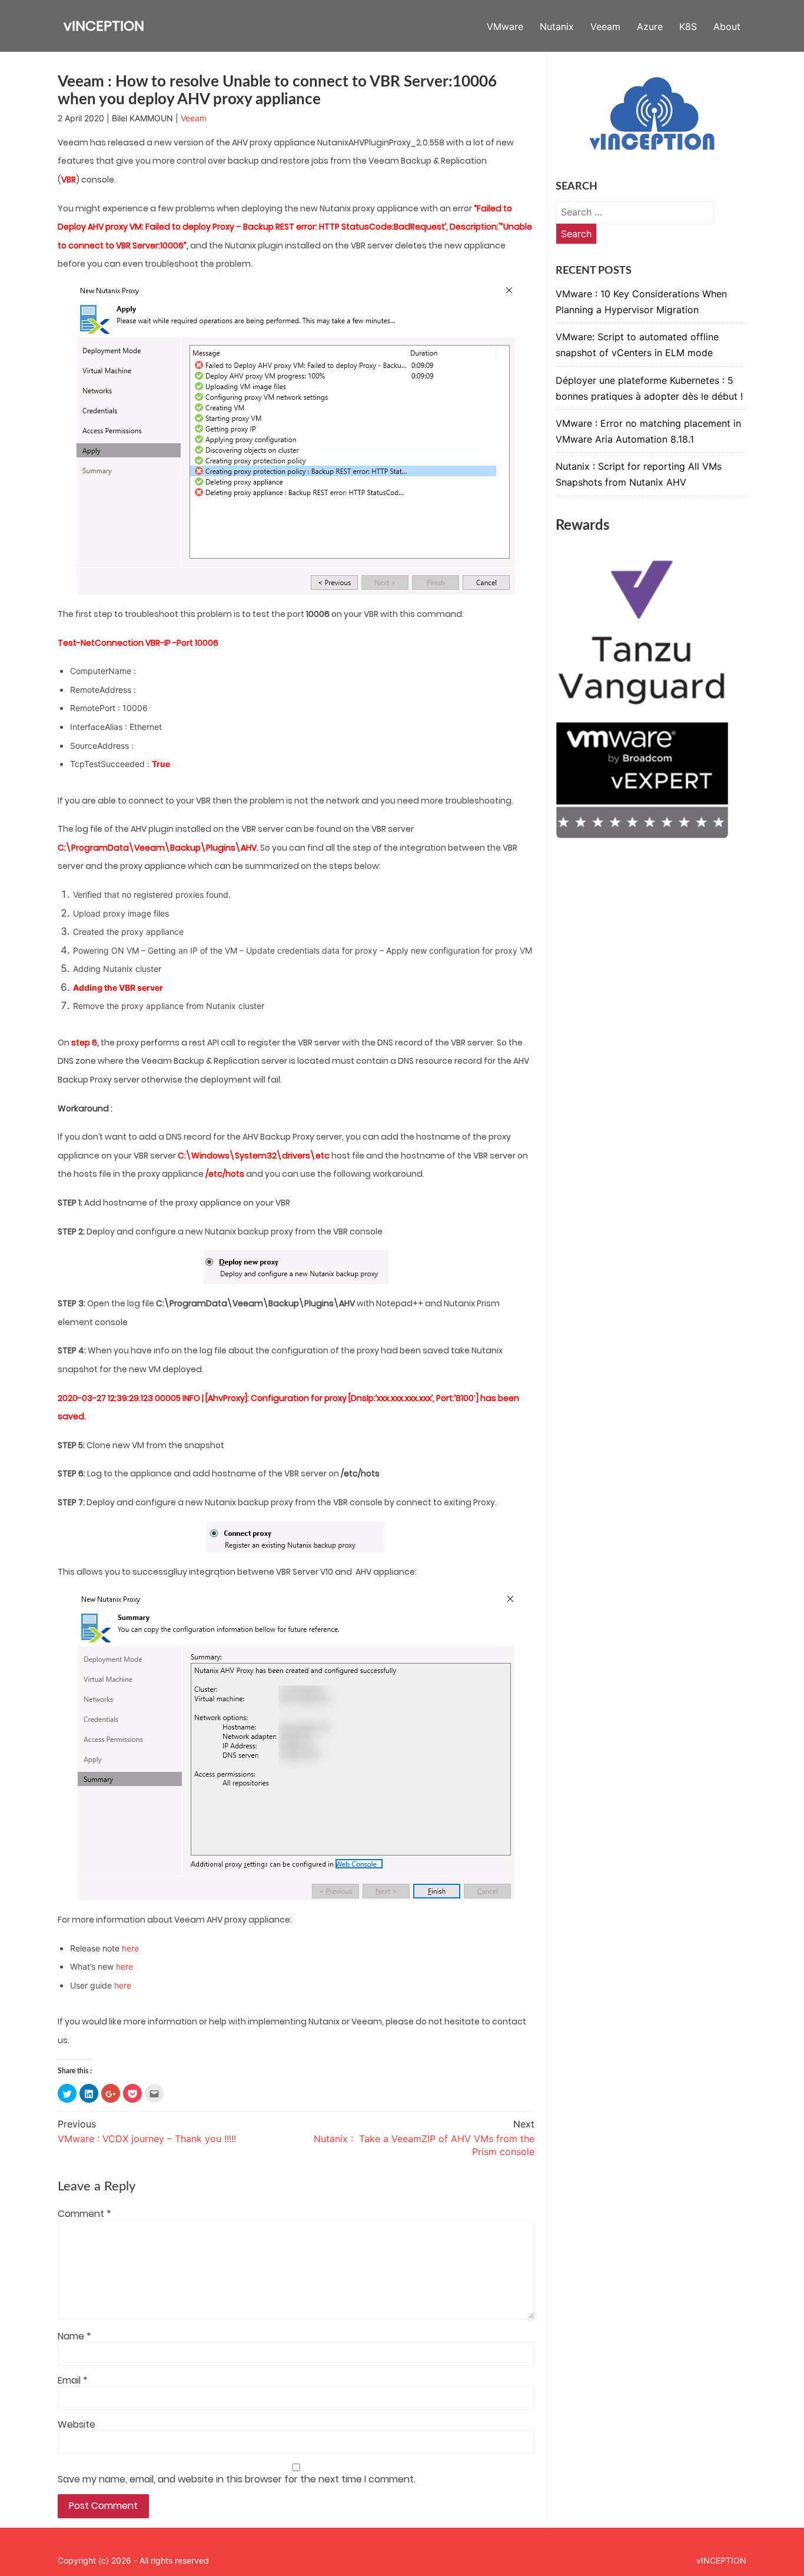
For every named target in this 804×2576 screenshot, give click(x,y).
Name (74, 2336)
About (727, 26)
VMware (505, 26)
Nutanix (557, 26)
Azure (650, 26)
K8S (688, 26)
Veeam (605, 26)
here (130, 1948)
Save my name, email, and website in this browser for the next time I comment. (237, 2479)
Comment (84, 2214)
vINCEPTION (104, 26)
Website (77, 2425)
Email (73, 2381)
